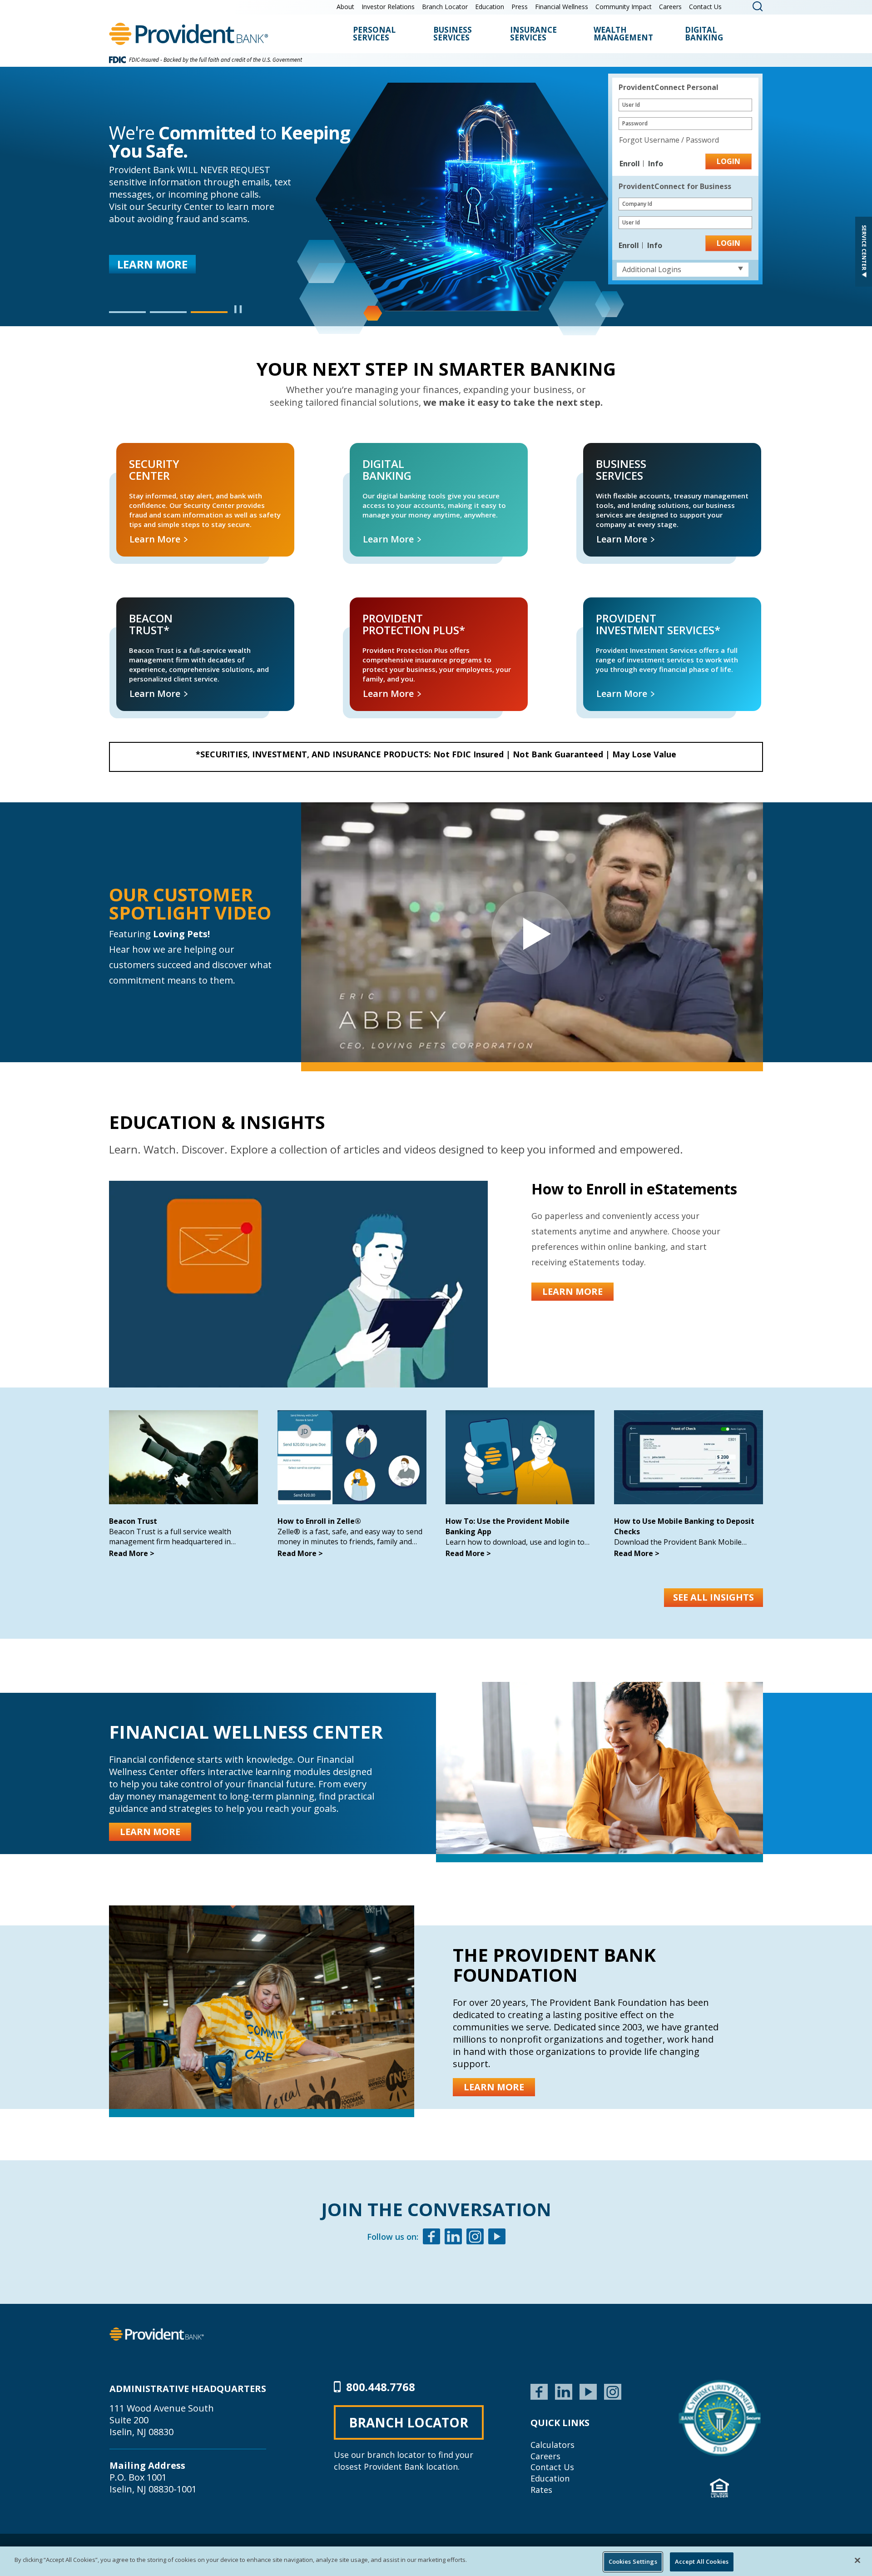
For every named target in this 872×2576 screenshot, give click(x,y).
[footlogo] (157, 2333)
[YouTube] (588, 2391)
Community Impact (624, 7)
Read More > (132, 1553)
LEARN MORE (572, 1291)
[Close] (857, 2560)
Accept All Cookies (702, 2561)
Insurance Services (533, 34)
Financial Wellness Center (246, 1732)
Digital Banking (704, 34)
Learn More (148, 252)
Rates (541, 2490)
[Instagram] (475, 2238)
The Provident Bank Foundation (554, 1965)
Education (490, 7)
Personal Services (374, 34)
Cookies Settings (633, 2561)
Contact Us (705, 7)
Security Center (130, 453)
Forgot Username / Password (669, 140)
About (345, 7)
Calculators (552, 2445)
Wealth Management (623, 34)
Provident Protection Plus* (378, 608)
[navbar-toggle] (532, 932)
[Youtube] (497, 2238)
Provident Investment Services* (619, 608)
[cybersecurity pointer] (720, 2418)
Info (656, 164)
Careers (670, 7)
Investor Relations (388, 7)
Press (520, 7)
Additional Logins (652, 269)
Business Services (453, 34)
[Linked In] (453, 2238)
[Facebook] (431, 2238)
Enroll (631, 164)
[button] (127, 312)
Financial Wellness (562, 7)
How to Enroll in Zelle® (319, 1521)
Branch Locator (445, 7)
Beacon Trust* (129, 608)
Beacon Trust (133, 1521)
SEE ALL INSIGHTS (713, 1597)
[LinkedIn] (564, 2391)
